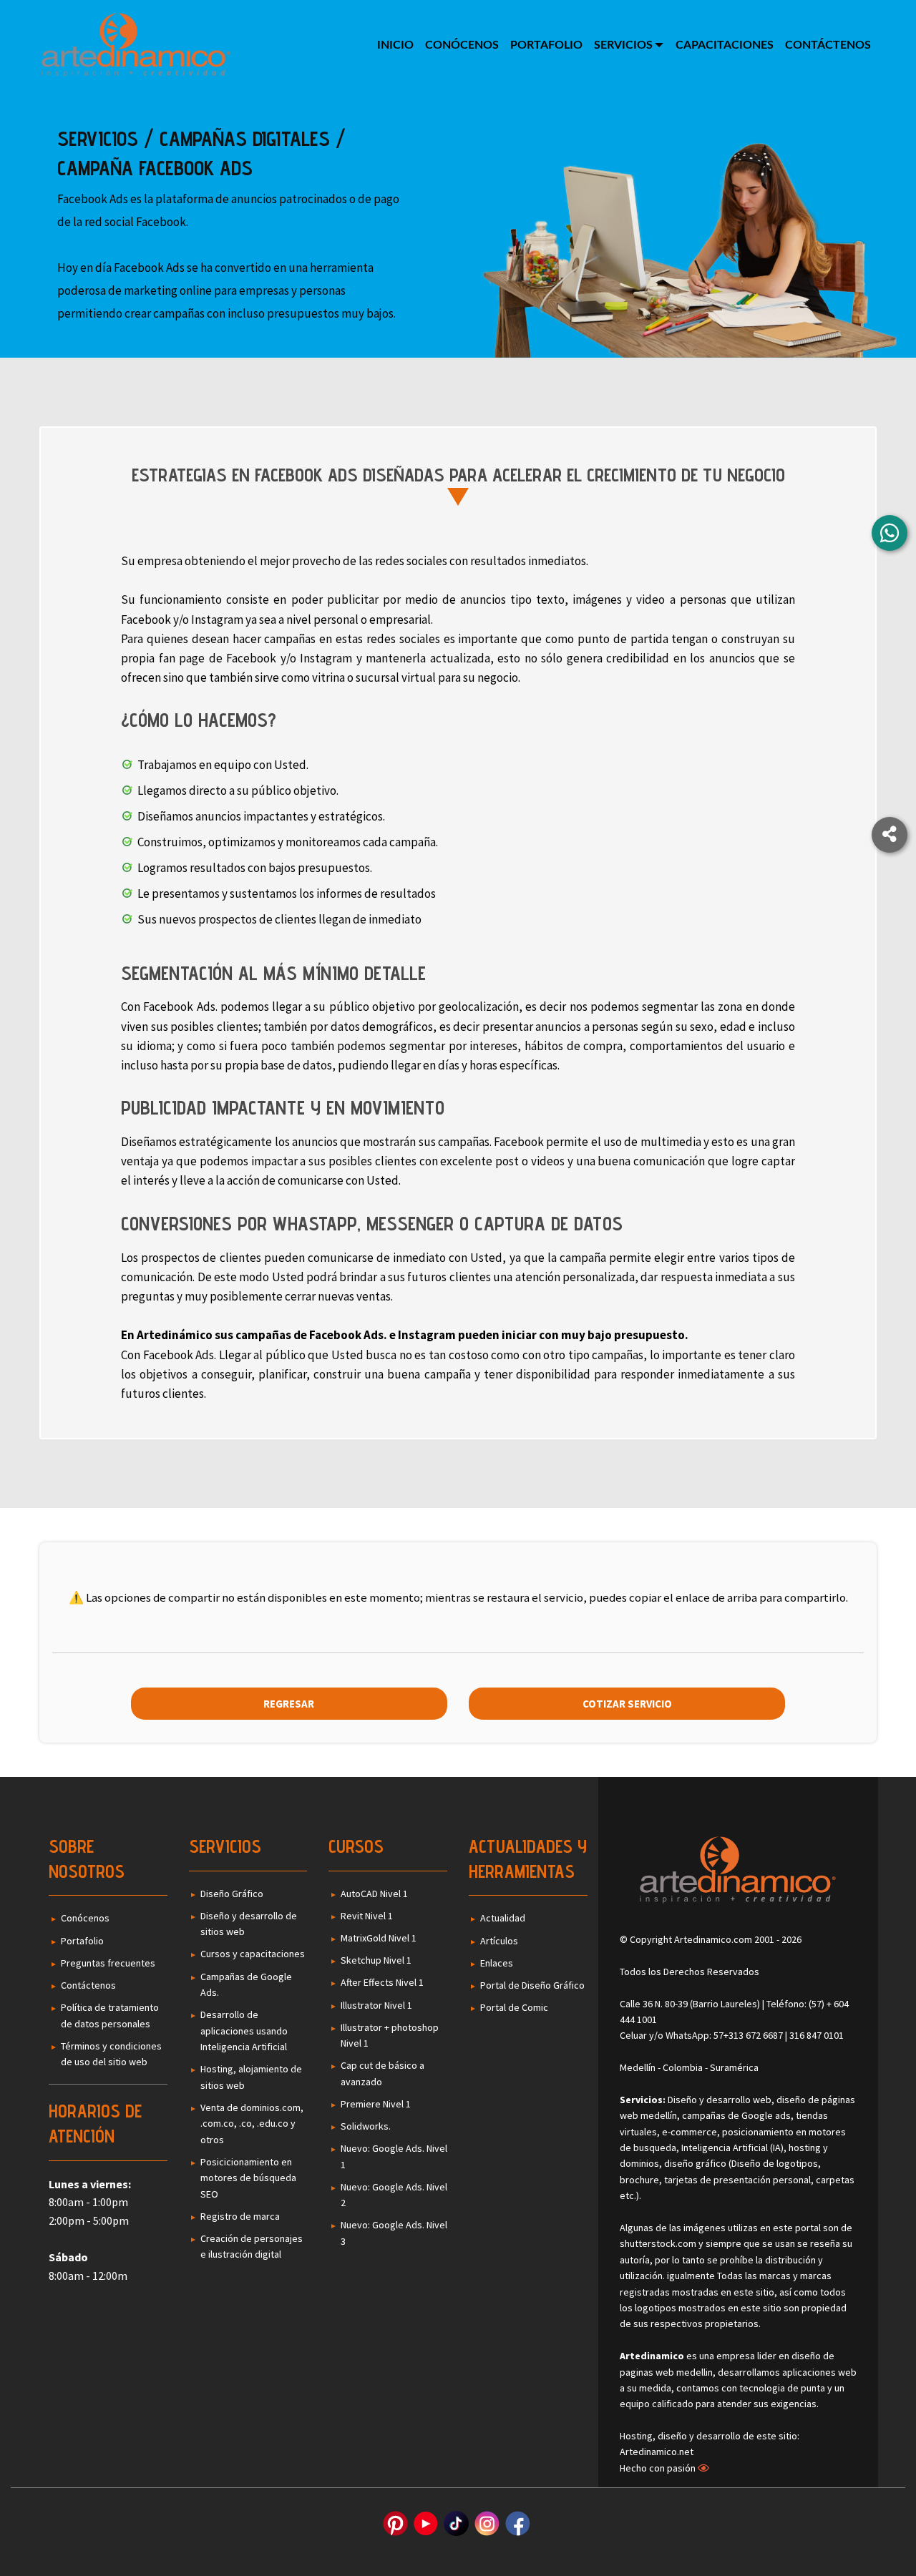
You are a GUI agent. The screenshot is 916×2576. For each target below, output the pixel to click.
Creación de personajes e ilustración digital (252, 2246)
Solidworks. (366, 2126)
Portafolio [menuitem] (546, 45)
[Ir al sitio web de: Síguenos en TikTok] (456, 2523)
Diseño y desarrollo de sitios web (249, 1924)
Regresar (289, 1704)
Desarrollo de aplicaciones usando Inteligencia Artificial (244, 2031)
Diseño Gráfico (232, 1894)
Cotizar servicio (627, 1704)
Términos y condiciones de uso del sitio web (111, 2054)
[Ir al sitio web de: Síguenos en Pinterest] (395, 2523)
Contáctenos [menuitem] (828, 45)
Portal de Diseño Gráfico (532, 1985)
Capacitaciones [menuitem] (725, 45)
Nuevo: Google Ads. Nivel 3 (394, 2233)
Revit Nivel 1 (367, 1916)
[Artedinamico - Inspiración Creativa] (136, 44)
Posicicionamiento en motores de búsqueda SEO (248, 2178)
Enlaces (497, 1963)
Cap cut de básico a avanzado (383, 2073)
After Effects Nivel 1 (382, 1982)
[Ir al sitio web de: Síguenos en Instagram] (487, 2523)
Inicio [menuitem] (395, 45)
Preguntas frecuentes (108, 1963)
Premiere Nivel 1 (376, 2104)
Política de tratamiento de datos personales (110, 2015)
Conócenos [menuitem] (462, 45)
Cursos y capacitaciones (253, 1954)
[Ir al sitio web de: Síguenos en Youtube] (425, 2523)
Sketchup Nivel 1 (376, 1960)
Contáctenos (88, 1985)
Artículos (499, 1941)
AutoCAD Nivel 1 (374, 1894)
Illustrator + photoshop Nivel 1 (390, 2035)
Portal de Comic (514, 2007)
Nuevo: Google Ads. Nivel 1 (394, 2156)
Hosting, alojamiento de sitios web (251, 2077)
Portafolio (82, 1941)
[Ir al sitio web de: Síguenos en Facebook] (518, 2523)
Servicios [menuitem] (623, 45)
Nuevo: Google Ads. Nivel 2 (394, 2195)
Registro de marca (240, 2216)
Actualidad (503, 1918)
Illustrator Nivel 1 (376, 2005)
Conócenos (85, 1918)
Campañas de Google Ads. (246, 1984)
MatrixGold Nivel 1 (379, 1938)
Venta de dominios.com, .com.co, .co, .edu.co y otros (252, 2124)
